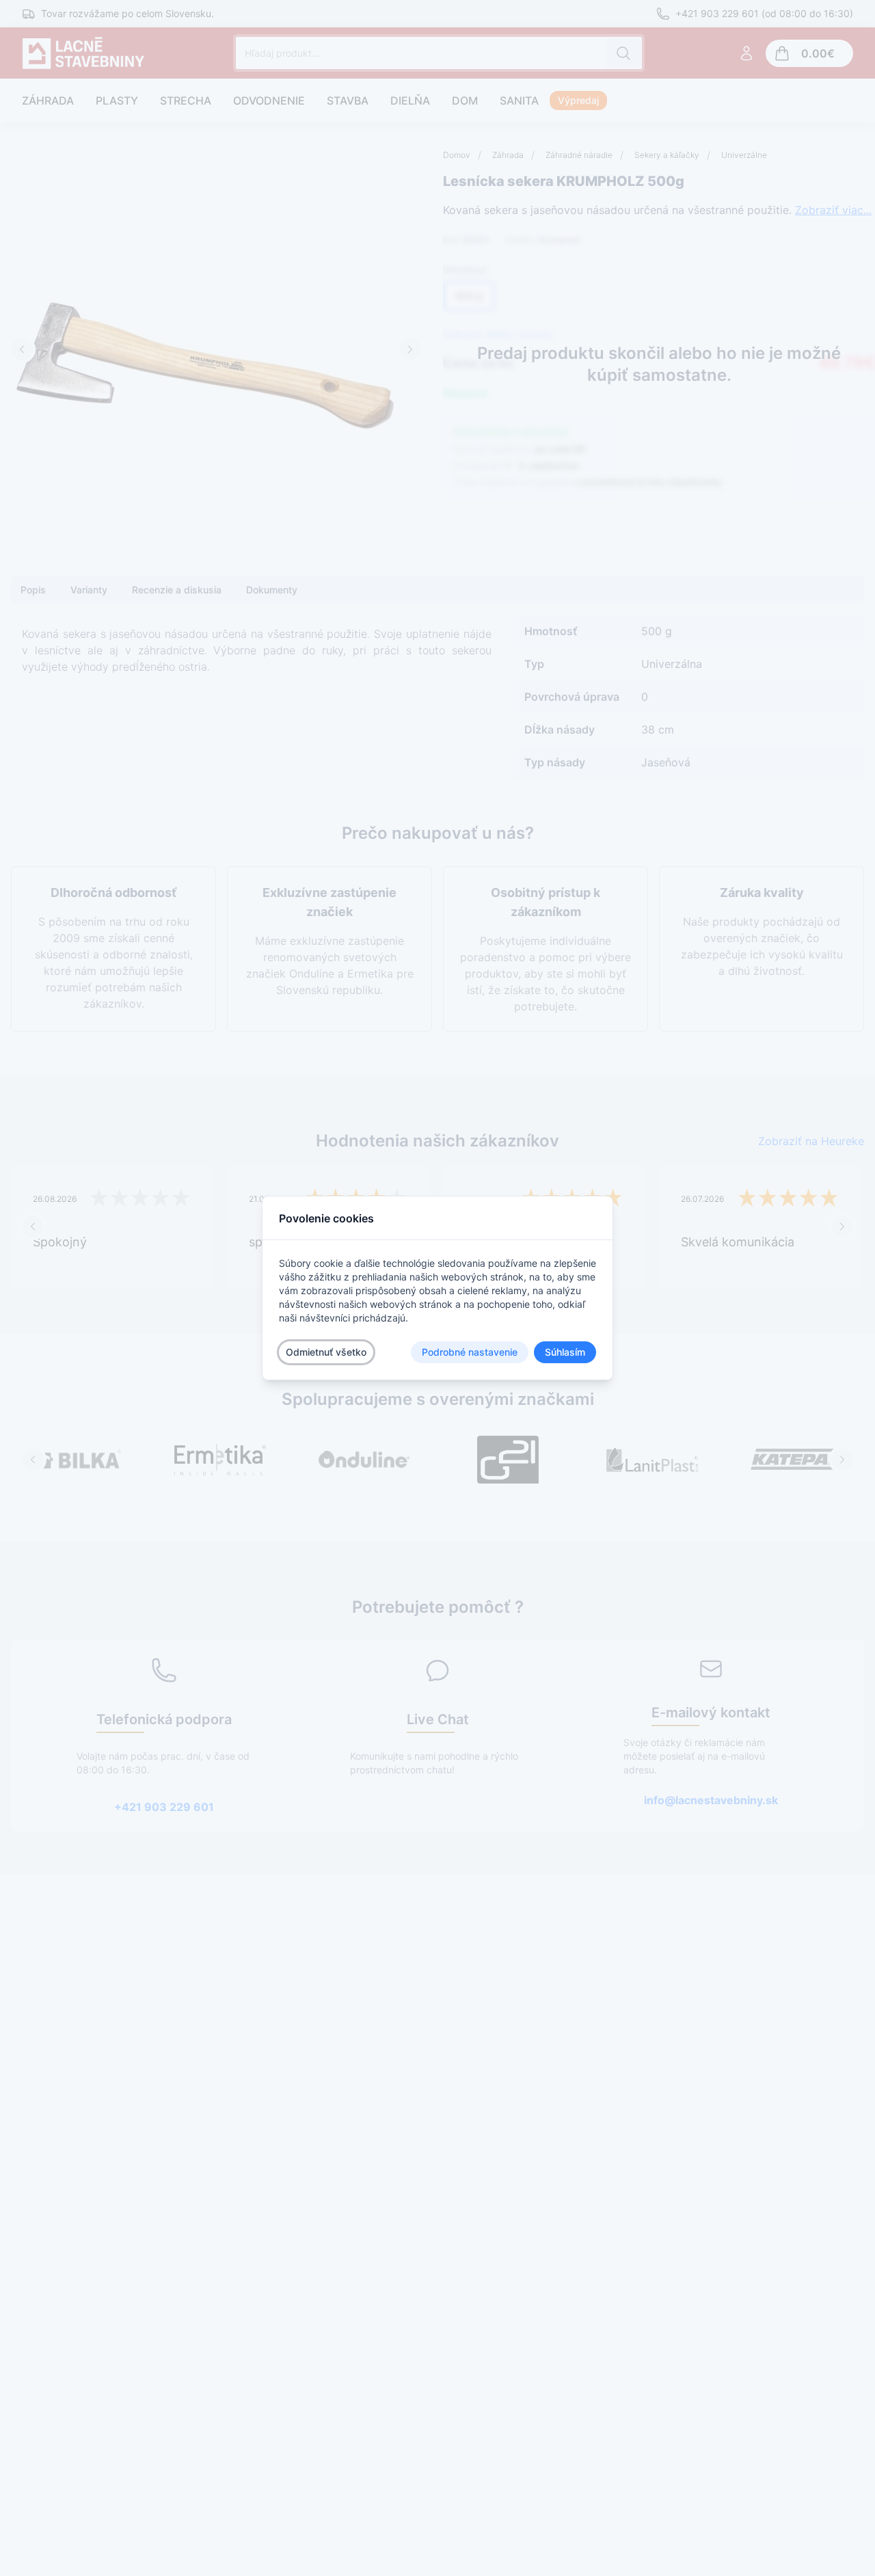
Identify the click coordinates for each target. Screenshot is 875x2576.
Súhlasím (565, 1352)
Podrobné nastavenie (470, 1352)
